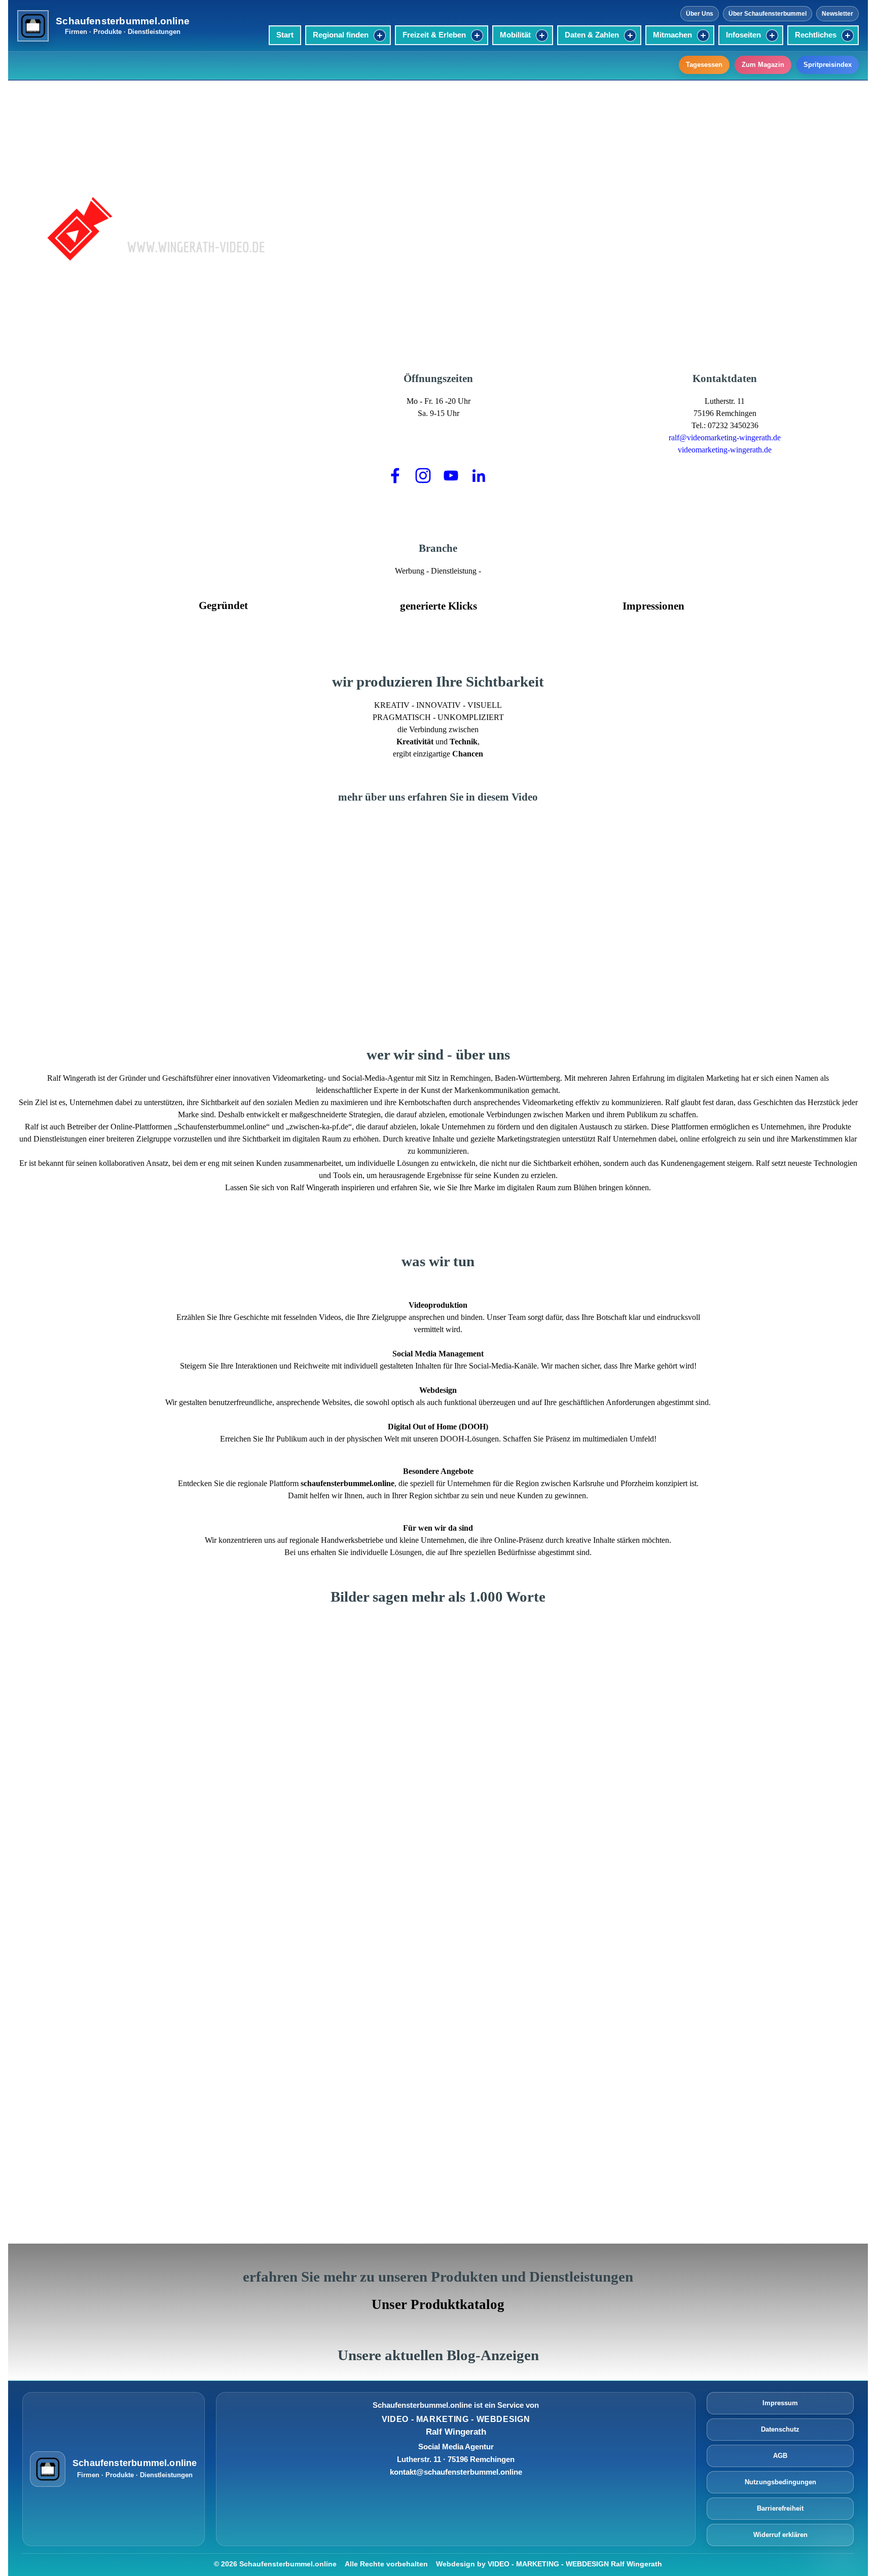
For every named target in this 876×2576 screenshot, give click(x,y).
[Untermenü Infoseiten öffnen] (772, 35)
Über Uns (700, 14)
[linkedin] (479, 475)
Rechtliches (816, 35)
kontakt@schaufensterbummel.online (456, 2472)
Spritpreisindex (828, 65)
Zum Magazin (763, 65)
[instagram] (423, 475)
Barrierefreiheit (780, 2509)
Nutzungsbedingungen (780, 2483)
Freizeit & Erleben (434, 35)
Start (285, 35)
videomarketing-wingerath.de (725, 450)
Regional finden (341, 35)
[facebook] (395, 475)
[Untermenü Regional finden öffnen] (380, 35)
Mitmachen (672, 35)
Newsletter (837, 14)
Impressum (780, 2403)
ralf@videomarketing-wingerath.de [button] (725, 438)
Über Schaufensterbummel (768, 14)
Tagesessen (704, 65)
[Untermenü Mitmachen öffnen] (703, 35)
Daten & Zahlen (592, 35)
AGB (780, 2456)
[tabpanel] (581, 221)
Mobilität (515, 35)
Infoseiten (743, 35)
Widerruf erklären (780, 2535)
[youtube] (451, 475)
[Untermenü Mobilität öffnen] (542, 35)
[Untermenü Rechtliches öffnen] (848, 35)
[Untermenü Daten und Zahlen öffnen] (630, 35)
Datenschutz (780, 2430)
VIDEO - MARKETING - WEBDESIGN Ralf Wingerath (575, 2564)
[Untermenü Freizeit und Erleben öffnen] (477, 35)
